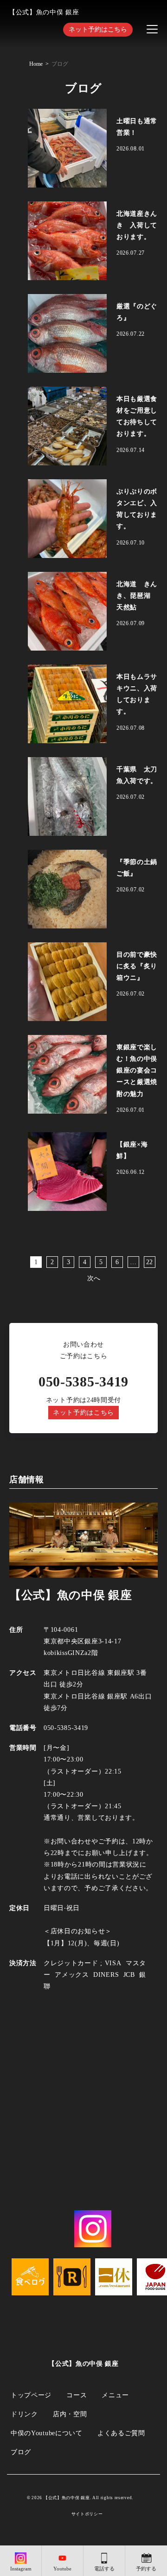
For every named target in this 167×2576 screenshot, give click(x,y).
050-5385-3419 (83, 1382)
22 (150, 1262)
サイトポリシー (87, 2514)
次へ (94, 1278)
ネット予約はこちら (98, 29)
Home (36, 64)
